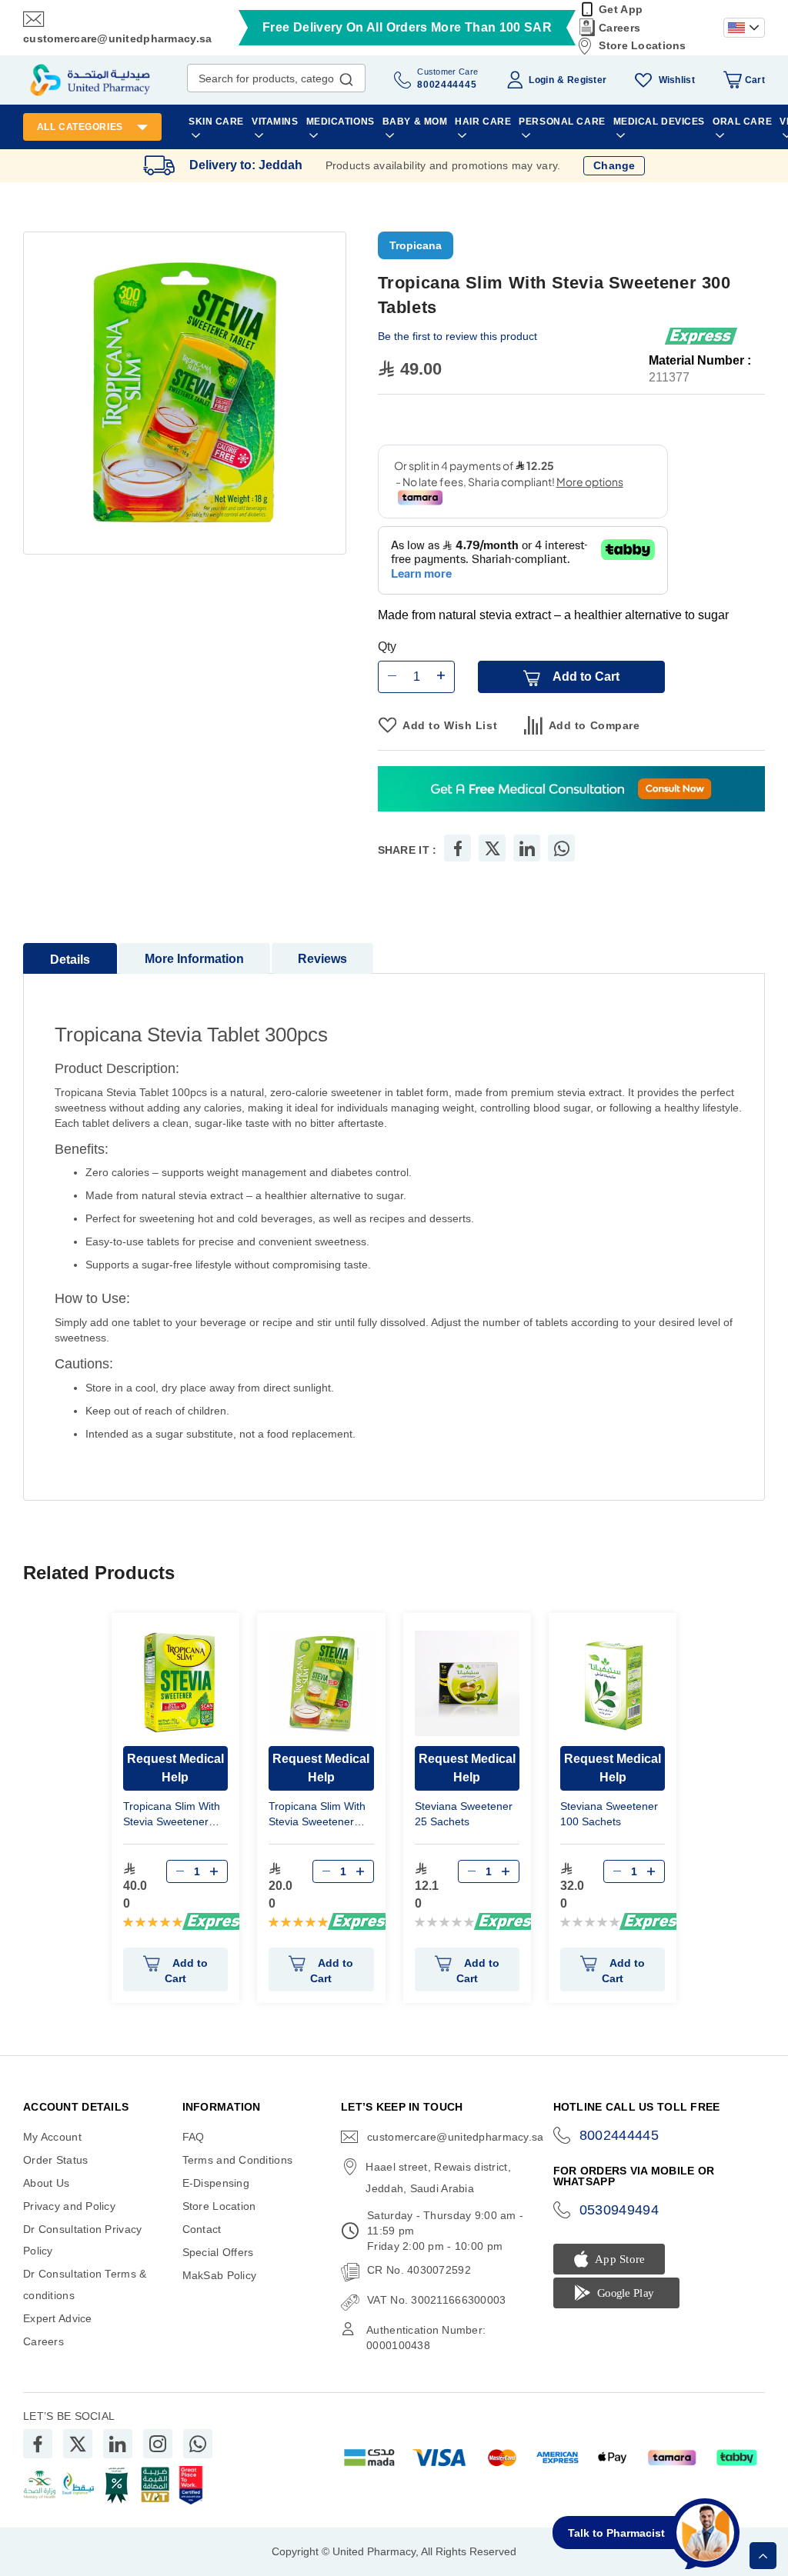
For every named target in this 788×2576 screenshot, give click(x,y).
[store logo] (90, 80)
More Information (194, 959)
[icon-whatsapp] (198, 2444)
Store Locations (642, 45)
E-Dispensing (216, 2183)
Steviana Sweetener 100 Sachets (609, 1814)
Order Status (55, 2160)
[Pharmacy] (571, 790)
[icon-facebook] (38, 2444)
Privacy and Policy (69, 2206)
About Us (46, 2183)
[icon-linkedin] (118, 2444)
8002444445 (619, 2135)
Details (70, 960)
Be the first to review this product (457, 336)
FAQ (194, 2137)
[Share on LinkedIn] (527, 848)
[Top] (763, 2556)
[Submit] (346, 76)
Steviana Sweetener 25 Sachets (464, 1814)
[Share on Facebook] (458, 848)
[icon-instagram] (158, 2444)
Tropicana (416, 245)
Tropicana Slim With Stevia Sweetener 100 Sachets (172, 1816)
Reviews (322, 959)
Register (587, 80)
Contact (202, 2229)
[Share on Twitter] (492, 848)
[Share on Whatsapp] (562, 848)
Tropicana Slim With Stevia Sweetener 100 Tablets (317, 1816)
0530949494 (619, 2210)
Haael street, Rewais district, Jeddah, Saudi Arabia (438, 2178)
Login (541, 80)
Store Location (219, 2206)
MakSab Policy (220, 2275)
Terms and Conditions (238, 2160)
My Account (52, 2137)
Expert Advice (58, 2318)
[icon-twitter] (78, 2444)
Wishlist (677, 80)
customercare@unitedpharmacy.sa (117, 38)
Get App (621, 9)
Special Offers (218, 2252)
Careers (619, 28)
